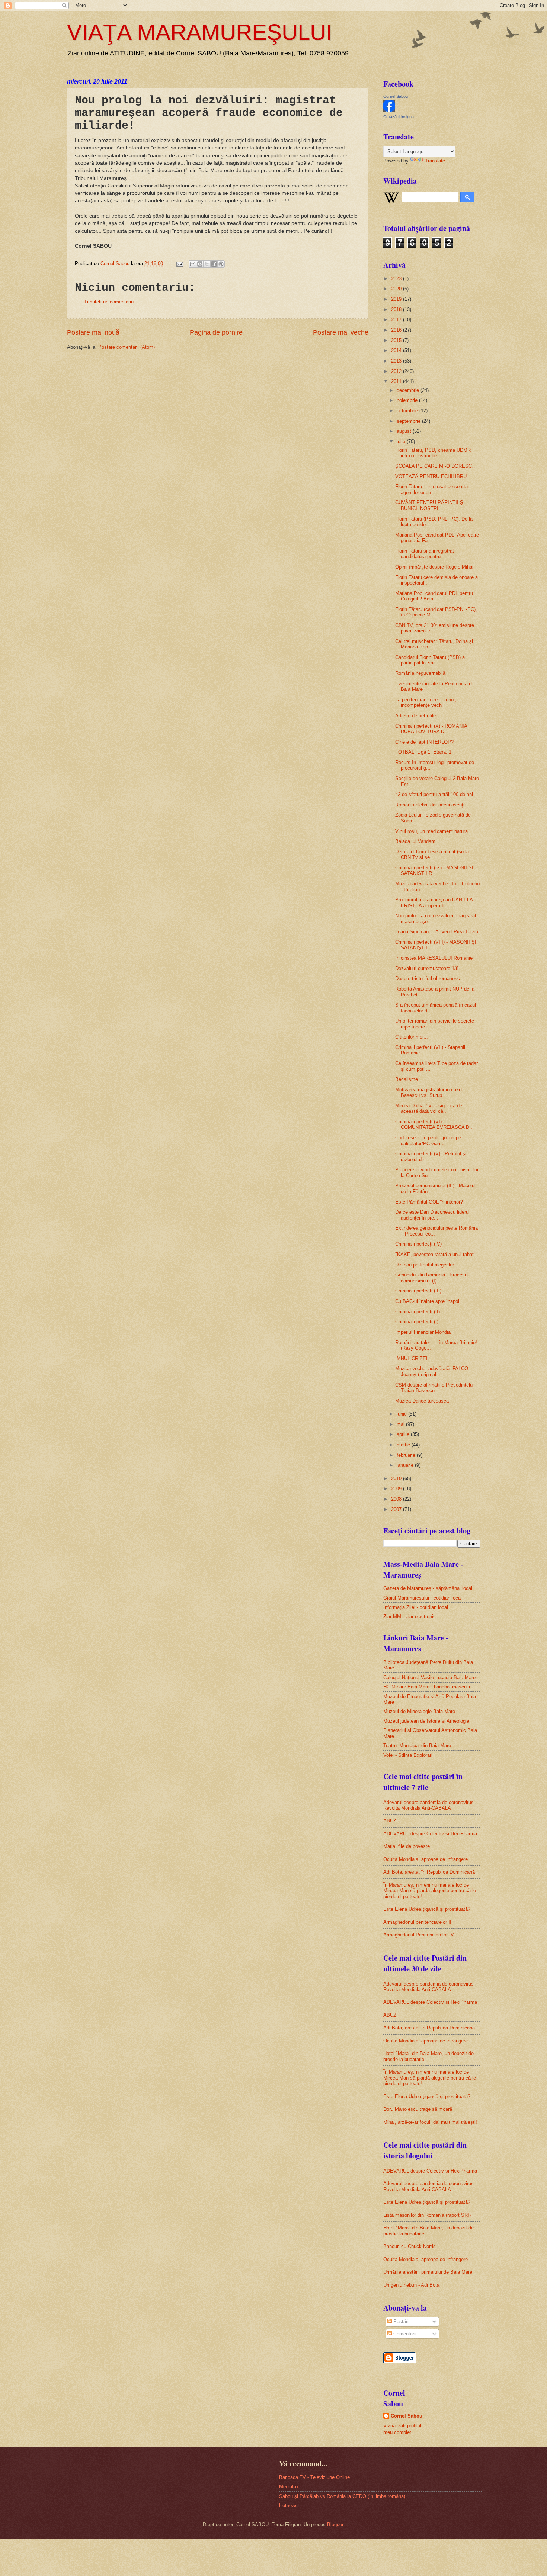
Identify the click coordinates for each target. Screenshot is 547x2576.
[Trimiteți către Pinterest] (221, 264)
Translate (435, 161)
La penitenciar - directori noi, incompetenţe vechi (426, 702)
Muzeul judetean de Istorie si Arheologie (426, 1721)
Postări (400, 2321)
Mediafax (289, 2487)
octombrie (408, 411)
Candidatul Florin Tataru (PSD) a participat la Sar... (430, 660)
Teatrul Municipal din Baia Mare (417, 1746)
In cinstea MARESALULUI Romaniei (434, 958)
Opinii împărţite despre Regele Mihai (434, 567)
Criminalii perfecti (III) (418, 1291)
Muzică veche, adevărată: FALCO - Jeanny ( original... (433, 1371)
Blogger (335, 2525)
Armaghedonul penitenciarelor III (418, 1922)
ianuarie (406, 1465)
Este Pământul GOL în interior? (429, 1202)
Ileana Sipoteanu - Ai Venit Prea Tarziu (437, 932)
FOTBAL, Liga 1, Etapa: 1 (423, 752)
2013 (397, 361)
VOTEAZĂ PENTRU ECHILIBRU (431, 476)
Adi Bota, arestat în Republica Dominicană (429, 1872)
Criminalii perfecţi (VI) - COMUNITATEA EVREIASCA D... (434, 1124)
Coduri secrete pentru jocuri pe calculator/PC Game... (428, 1140)
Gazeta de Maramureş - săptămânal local (428, 1588)
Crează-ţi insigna (399, 117)
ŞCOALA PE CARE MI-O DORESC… (436, 466)
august (405, 431)
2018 (397, 310)
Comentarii (404, 2334)
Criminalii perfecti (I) (417, 1322)
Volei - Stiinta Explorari (408, 1755)
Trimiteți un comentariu (109, 302)
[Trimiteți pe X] (207, 264)
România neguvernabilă (420, 673)
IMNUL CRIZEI (411, 1358)
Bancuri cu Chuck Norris (410, 2246)
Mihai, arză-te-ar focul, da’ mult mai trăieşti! (430, 2122)
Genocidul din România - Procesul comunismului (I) (432, 1278)
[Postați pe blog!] (200, 264)
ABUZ (390, 1821)
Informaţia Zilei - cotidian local (416, 1607)
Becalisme (407, 1079)
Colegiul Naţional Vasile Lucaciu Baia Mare (429, 1677)
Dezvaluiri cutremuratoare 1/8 (427, 968)
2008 (397, 1499)
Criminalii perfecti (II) (418, 1312)
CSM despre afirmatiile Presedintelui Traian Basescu (434, 1388)
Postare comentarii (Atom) (127, 347)
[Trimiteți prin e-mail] (193, 264)
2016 (397, 330)
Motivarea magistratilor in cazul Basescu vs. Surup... (429, 1092)
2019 (397, 299)
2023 (397, 279)
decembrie (409, 390)
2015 (397, 340)
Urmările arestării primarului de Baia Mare (428, 2272)
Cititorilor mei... (412, 1037)
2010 (397, 1479)
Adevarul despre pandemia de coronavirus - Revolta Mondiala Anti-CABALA (430, 1805)
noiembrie (408, 400)
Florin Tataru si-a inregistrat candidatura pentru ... (425, 554)
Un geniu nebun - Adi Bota (411, 2285)
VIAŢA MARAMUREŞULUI (200, 32)
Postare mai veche (341, 332)
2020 (397, 289)
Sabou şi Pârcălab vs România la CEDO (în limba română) (342, 2496)
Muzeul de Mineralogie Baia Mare (419, 1711)
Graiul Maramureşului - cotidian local (423, 1598)
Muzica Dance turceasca (422, 1401)
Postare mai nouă (93, 332)
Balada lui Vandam (415, 841)
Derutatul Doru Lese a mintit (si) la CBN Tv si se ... (432, 854)
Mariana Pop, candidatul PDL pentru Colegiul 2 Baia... (434, 596)
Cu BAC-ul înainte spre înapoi (427, 1301)
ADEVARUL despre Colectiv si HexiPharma (430, 1834)
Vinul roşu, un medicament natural (432, 831)
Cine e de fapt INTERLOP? (424, 742)
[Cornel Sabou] (389, 110)
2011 (397, 381)
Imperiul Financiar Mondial (423, 1332)
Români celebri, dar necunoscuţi (430, 805)
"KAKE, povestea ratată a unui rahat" (435, 1254)
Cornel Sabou (396, 96)
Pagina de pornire (216, 332)
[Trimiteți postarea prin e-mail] (179, 263)
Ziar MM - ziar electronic (410, 1617)
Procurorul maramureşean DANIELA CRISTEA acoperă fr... (434, 902)
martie (404, 1445)
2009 (397, 1489)
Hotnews (288, 2506)
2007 (397, 1509)
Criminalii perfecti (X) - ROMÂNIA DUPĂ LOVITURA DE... (431, 729)
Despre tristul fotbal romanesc (428, 978)
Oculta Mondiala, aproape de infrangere (426, 1859)
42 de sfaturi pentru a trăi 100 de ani (434, 794)
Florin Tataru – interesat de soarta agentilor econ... (431, 489)
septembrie (409, 421)
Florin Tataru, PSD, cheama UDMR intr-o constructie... (433, 453)
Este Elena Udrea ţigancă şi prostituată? (427, 1909)
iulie (402, 442)
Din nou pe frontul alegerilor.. (426, 1265)
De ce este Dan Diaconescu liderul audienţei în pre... (432, 1215)
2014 (397, 350)
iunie (402, 1414)
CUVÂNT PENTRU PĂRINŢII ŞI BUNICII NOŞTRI (430, 505)
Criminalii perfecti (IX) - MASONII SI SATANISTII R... (434, 870)
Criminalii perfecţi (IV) (418, 1244)
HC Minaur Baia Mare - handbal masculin (427, 1687)
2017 (397, 320)
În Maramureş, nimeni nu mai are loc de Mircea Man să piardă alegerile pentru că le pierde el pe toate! (430, 1891)
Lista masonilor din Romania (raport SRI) (427, 2215)
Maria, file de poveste (407, 1846)
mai (401, 1424)
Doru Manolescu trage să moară (418, 2109)
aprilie (404, 1434)
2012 (397, 371)
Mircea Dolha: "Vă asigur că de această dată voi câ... (429, 1108)
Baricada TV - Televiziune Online (314, 2477)
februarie (407, 1455)
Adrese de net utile (415, 716)
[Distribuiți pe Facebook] (214, 264)
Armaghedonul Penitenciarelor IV (419, 1935)
